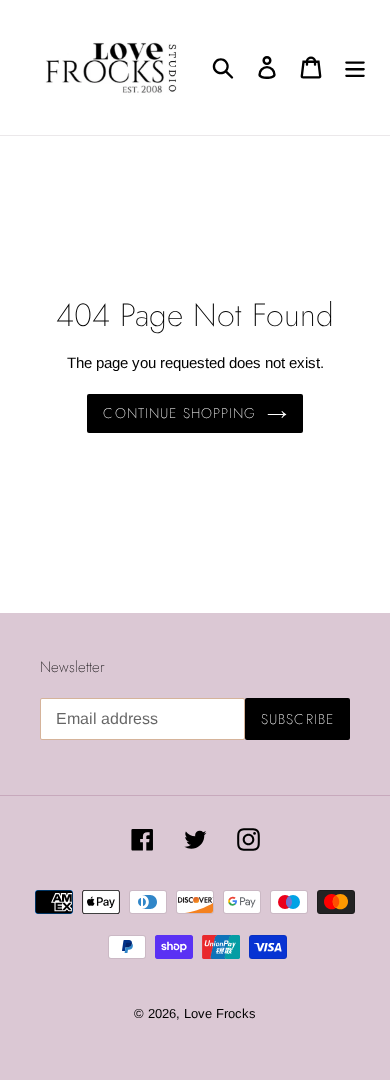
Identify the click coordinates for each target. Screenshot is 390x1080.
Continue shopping (179, 413)
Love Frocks (220, 1013)
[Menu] (355, 67)
